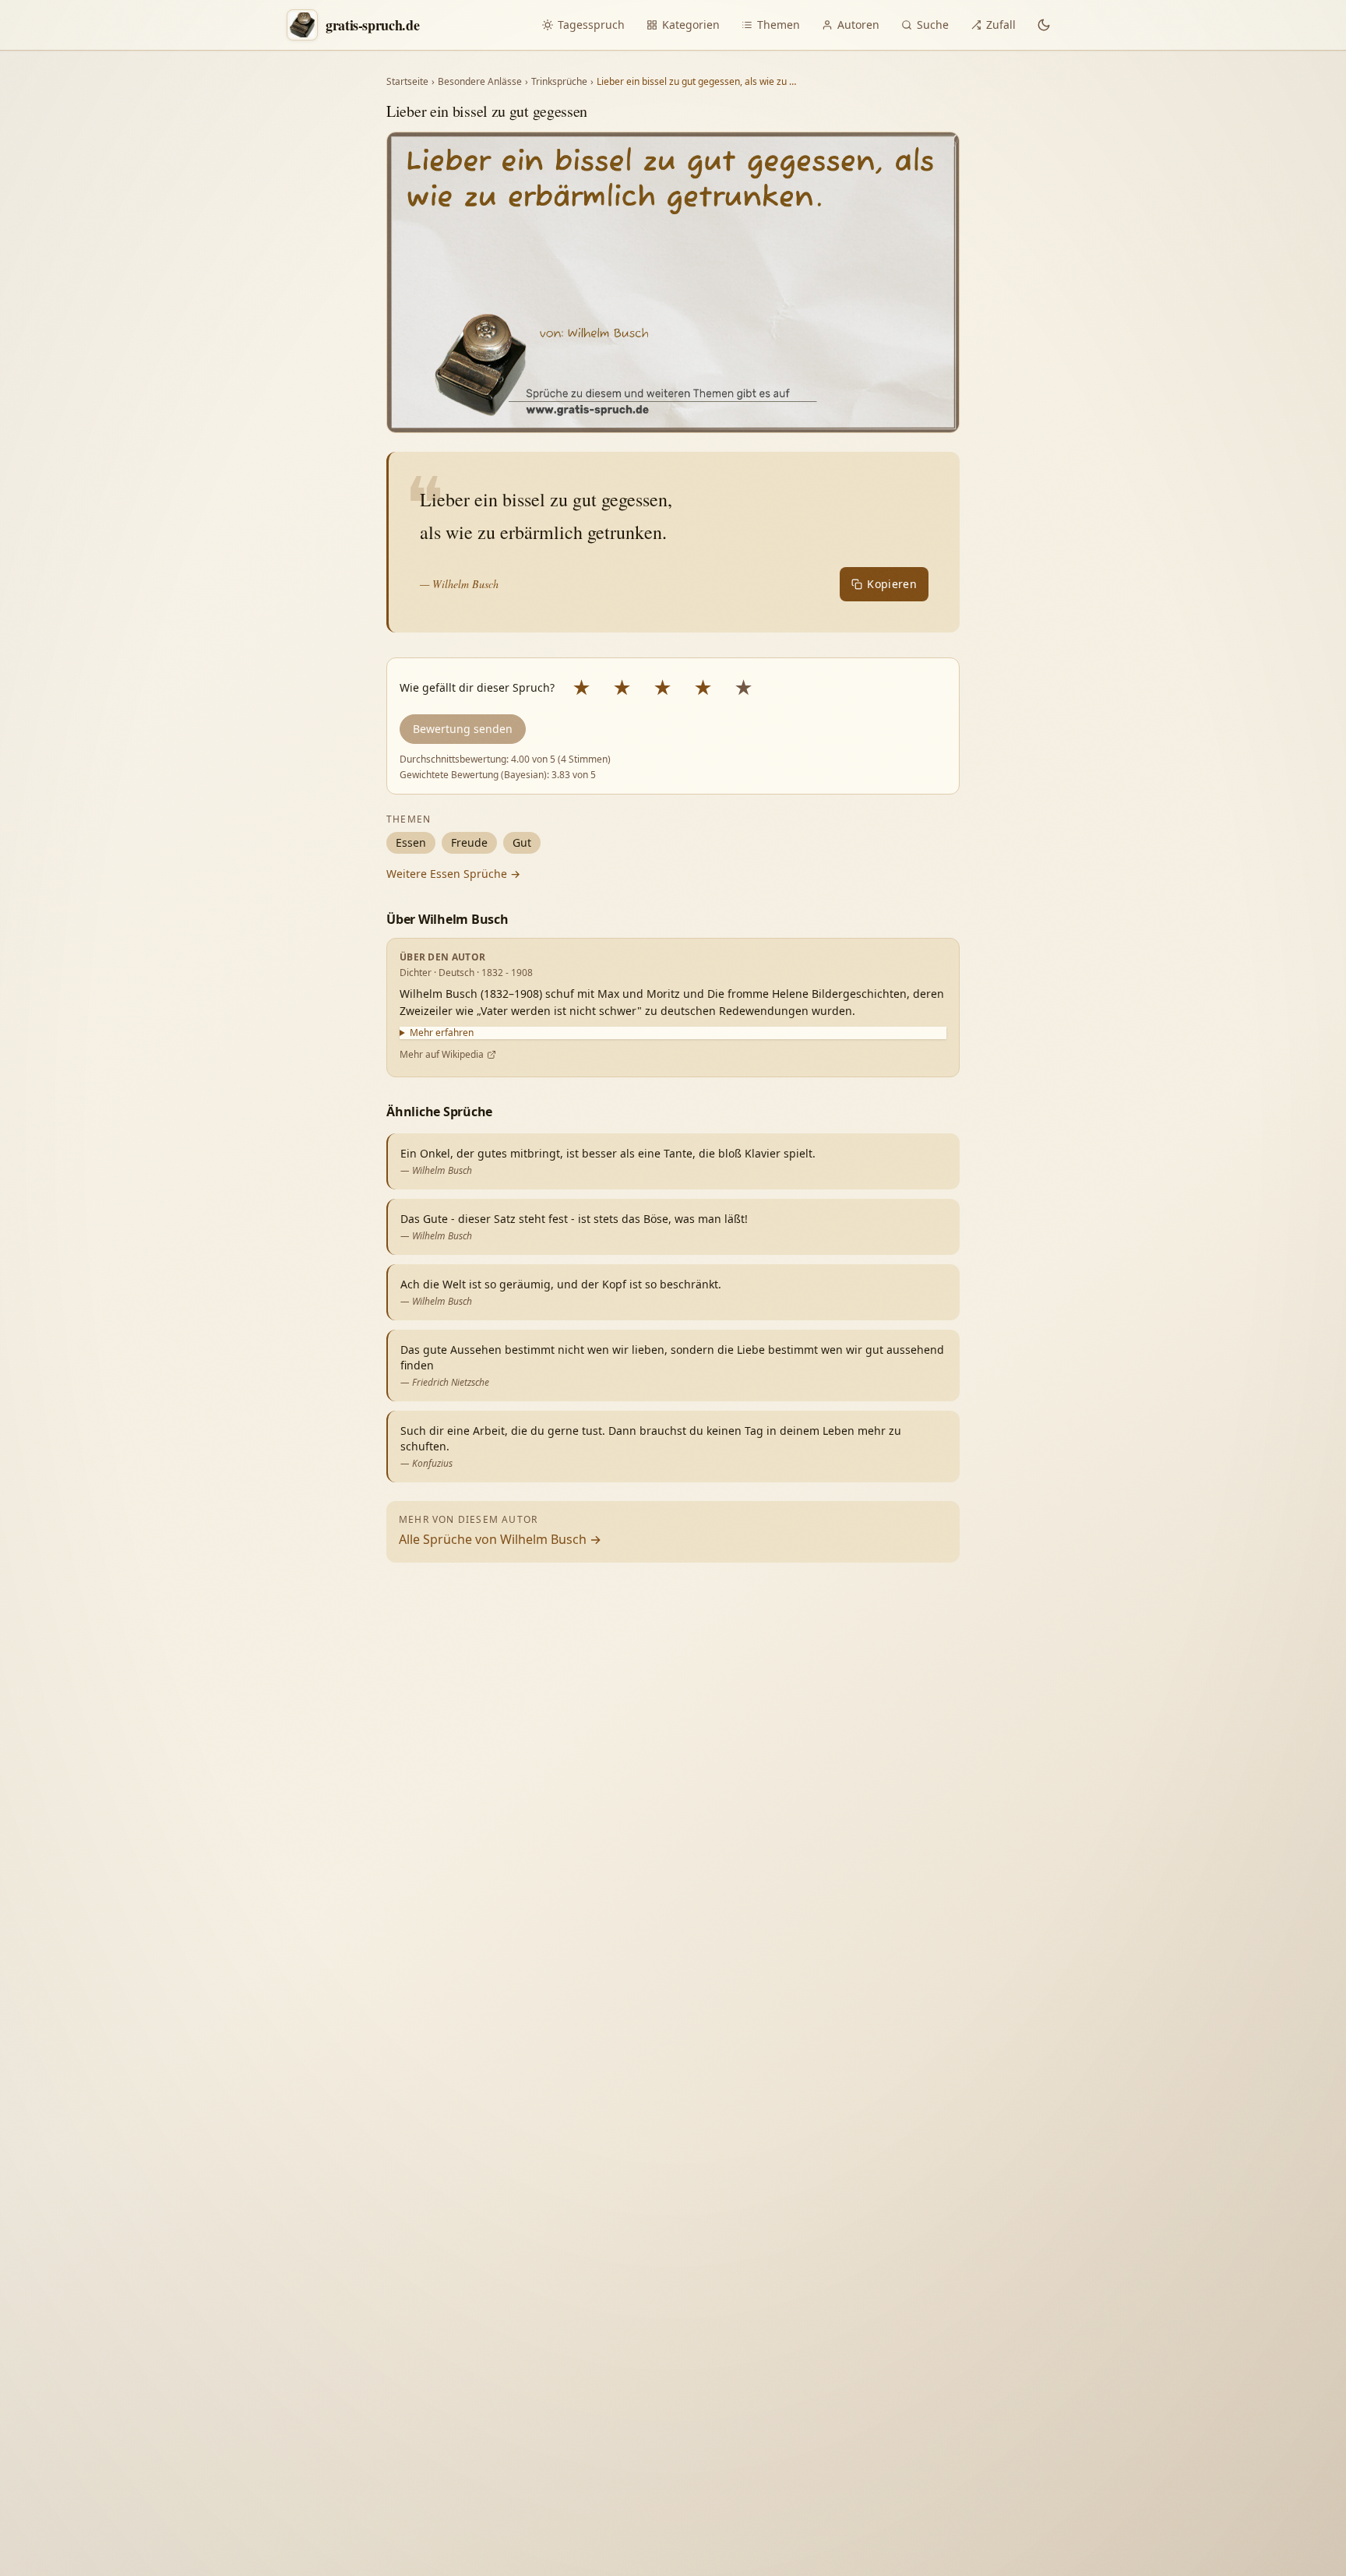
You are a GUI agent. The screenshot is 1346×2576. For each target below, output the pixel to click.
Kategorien (691, 25)
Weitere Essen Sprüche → (453, 874)
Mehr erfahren (442, 1033)
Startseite (407, 82)
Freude (469, 842)
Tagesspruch (591, 25)
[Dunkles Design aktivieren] (1044, 25)
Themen (779, 25)
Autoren (858, 25)
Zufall (1001, 25)
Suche (933, 25)
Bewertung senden (463, 729)
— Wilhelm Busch (459, 584)
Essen (411, 842)
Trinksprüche (559, 82)
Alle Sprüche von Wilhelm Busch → (500, 1539)
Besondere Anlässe (480, 82)
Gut (522, 842)
